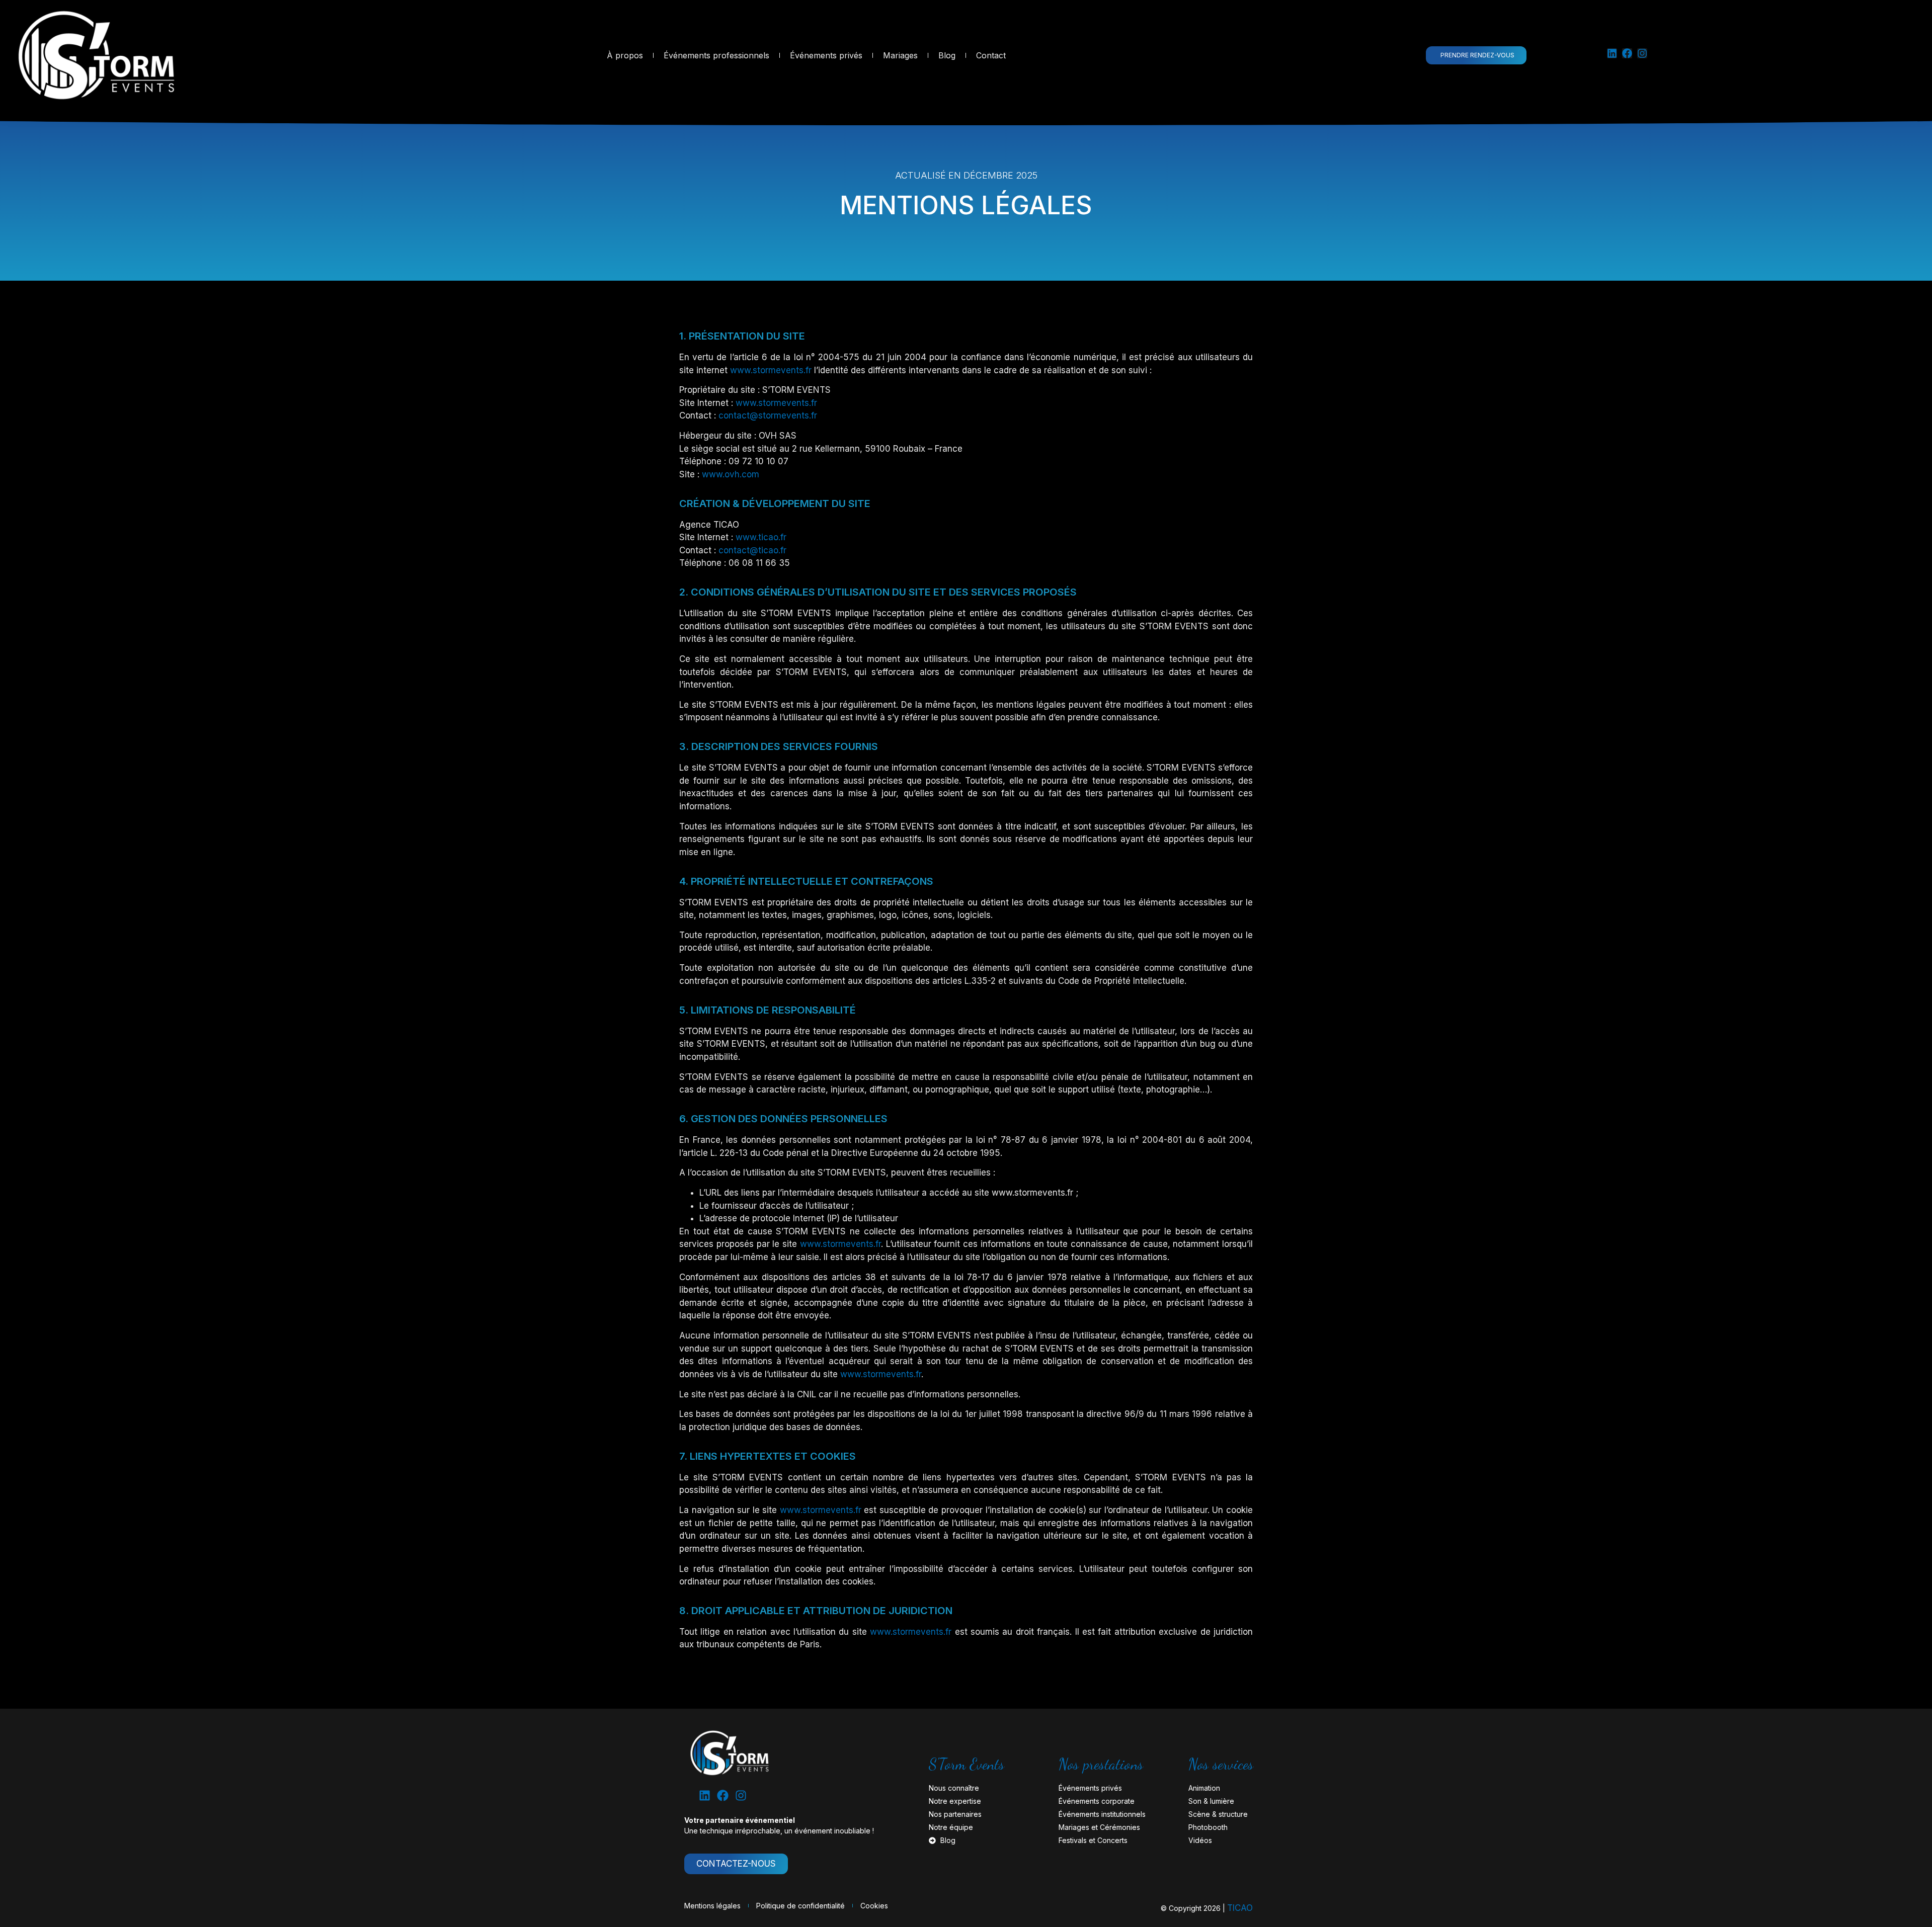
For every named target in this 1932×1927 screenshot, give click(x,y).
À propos (625, 55)
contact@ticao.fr (752, 550)
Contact (991, 55)
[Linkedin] (1612, 53)
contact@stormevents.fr (768, 415)
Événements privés (826, 55)
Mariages (900, 55)
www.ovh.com (731, 474)
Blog (947, 55)
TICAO (1240, 1908)
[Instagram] (1642, 53)
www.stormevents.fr (771, 370)
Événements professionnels (716, 55)
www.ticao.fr (761, 537)
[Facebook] (1627, 53)
